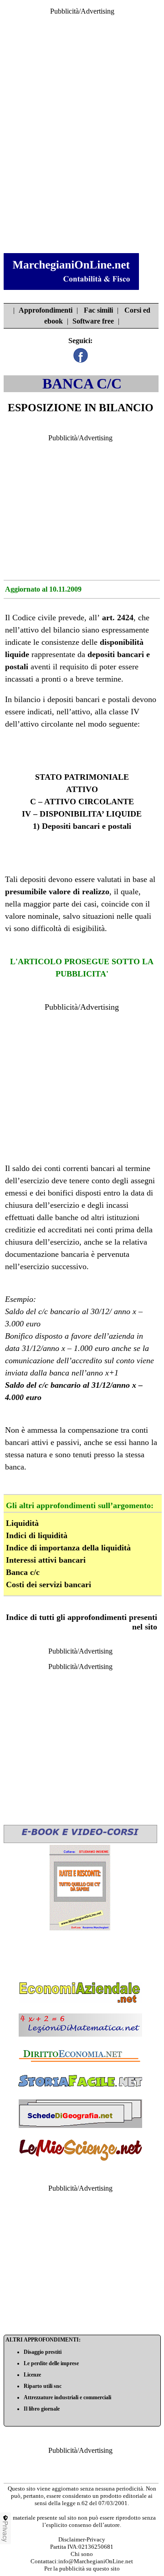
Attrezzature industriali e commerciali (67, 2397)
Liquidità (22, 1523)
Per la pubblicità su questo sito (82, 2569)
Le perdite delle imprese (51, 2363)
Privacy (5, 2531)
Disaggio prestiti (43, 2352)
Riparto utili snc (43, 2386)
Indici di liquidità (37, 1535)
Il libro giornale (42, 2409)
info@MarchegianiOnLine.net (96, 2561)
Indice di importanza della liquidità (68, 1548)
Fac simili (98, 310)
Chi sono (82, 2554)
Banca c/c (23, 1572)
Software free (93, 321)
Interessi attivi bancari (46, 1560)
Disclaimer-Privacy (82, 2539)
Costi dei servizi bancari (49, 1584)
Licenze (32, 2375)
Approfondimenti (46, 310)
